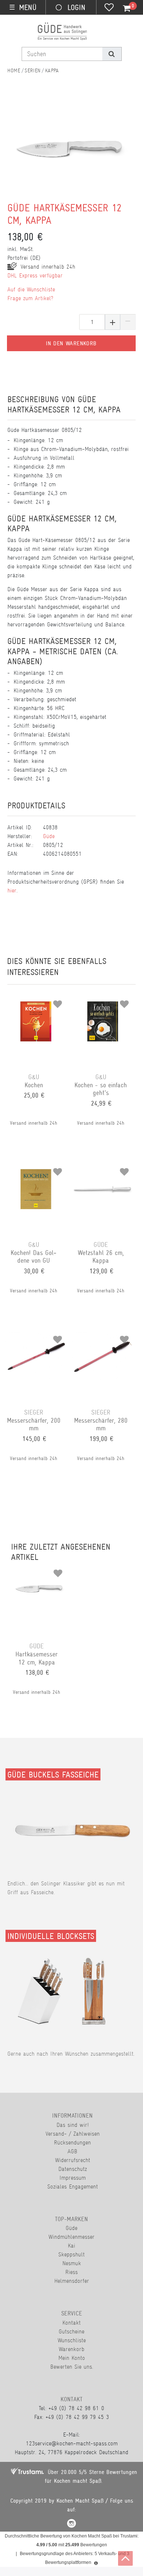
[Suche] (112, 54)
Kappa (52, 70)
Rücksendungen (72, 2142)
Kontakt (71, 2323)
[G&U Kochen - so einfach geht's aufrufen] (103, 1001)
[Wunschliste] (109, 8)
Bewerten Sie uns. (72, 2367)
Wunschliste (72, 2340)
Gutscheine (71, 2331)
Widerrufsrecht (73, 2160)
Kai (71, 2246)
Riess (71, 2272)
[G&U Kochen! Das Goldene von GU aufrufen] (36, 1169)
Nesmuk (72, 2263)
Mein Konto (72, 2358)
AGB (72, 2151)
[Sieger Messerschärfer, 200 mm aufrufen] (36, 1337)
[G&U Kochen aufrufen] (36, 1001)
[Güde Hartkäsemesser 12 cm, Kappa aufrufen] (38, 1571)
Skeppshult (71, 2254)
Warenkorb (71, 2349)
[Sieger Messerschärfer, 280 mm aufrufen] (103, 1337)
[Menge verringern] (128, 322)
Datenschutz (73, 2169)
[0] (122, 8)
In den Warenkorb (71, 343)
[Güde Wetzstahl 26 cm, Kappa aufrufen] (103, 1169)
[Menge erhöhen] (113, 322)
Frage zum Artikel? (30, 298)
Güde (49, 836)
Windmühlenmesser (71, 2237)
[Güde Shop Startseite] (14, 70)
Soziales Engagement (73, 2186)
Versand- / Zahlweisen (73, 2134)
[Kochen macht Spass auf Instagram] (71, 2524)
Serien (33, 70)
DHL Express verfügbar (35, 275)
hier (12, 890)
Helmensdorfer (72, 2281)
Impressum (73, 2178)
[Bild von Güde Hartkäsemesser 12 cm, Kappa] (68, 153)
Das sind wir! (73, 2125)
